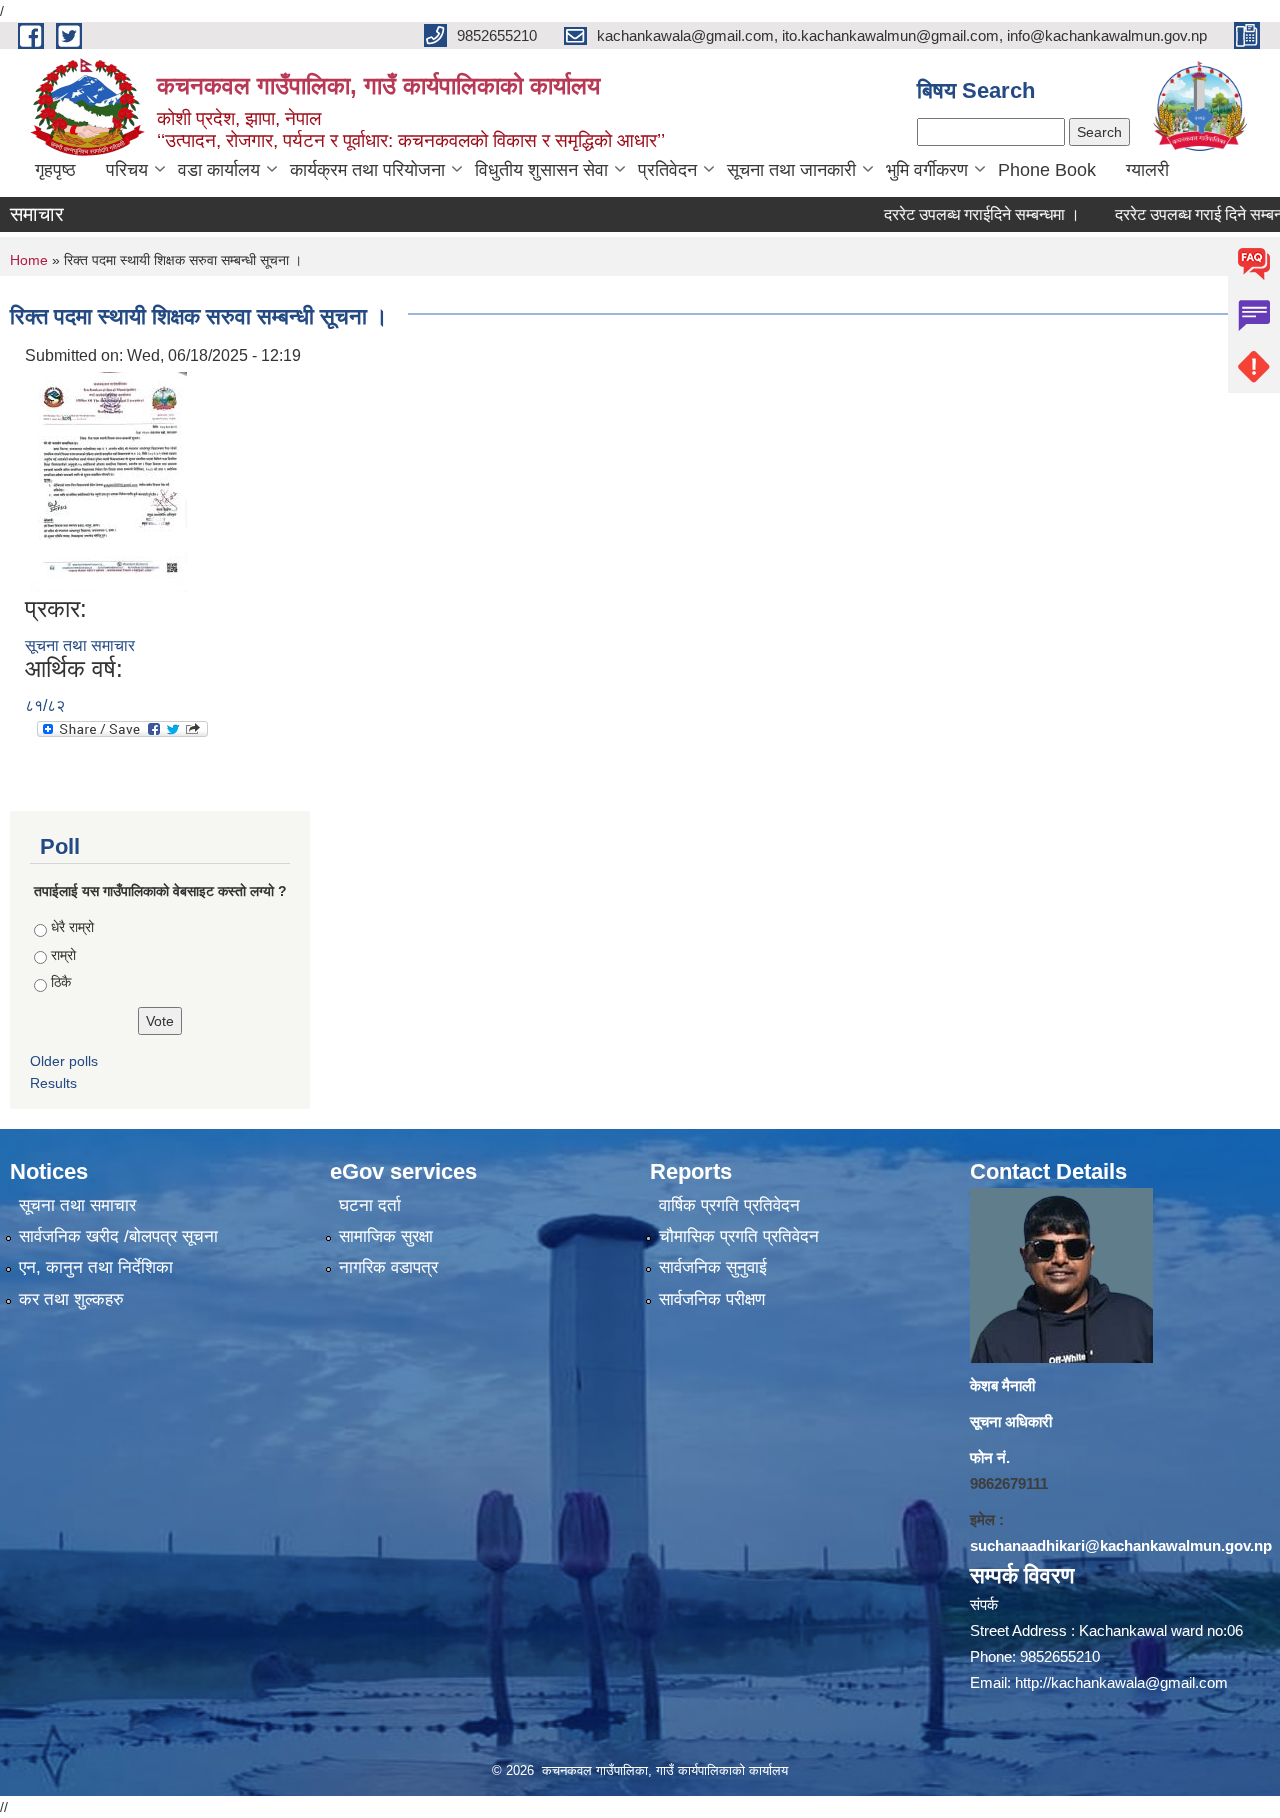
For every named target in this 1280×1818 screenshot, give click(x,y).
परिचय (127, 170)
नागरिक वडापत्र (388, 1267)
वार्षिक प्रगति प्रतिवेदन (729, 1205)
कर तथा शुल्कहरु (71, 1299)
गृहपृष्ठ (55, 170)
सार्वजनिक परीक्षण (712, 1299)
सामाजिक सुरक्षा (386, 1236)
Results (53, 1083)
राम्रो (63, 955)
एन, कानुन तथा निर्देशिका (96, 1267)
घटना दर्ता (370, 1205)
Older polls (64, 1061)
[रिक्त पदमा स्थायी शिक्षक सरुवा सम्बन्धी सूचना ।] (108, 480)
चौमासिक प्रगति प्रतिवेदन (739, 1236)
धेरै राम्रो (72, 927)
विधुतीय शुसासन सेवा (541, 170)
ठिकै (61, 982)
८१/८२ (45, 705)
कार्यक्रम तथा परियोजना (367, 170)
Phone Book (1047, 170)
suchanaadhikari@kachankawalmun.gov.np (1121, 1545)
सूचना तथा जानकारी (791, 170)
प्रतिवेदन (667, 170)
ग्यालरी (1147, 170)
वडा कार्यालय (219, 170)
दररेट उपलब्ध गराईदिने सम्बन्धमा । (949, 214)
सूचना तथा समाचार (80, 645)
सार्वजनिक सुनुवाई (713, 1267)
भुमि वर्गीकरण (927, 170)
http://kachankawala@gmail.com (1121, 1682)
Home (29, 260)
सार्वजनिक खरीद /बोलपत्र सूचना (118, 1236)
